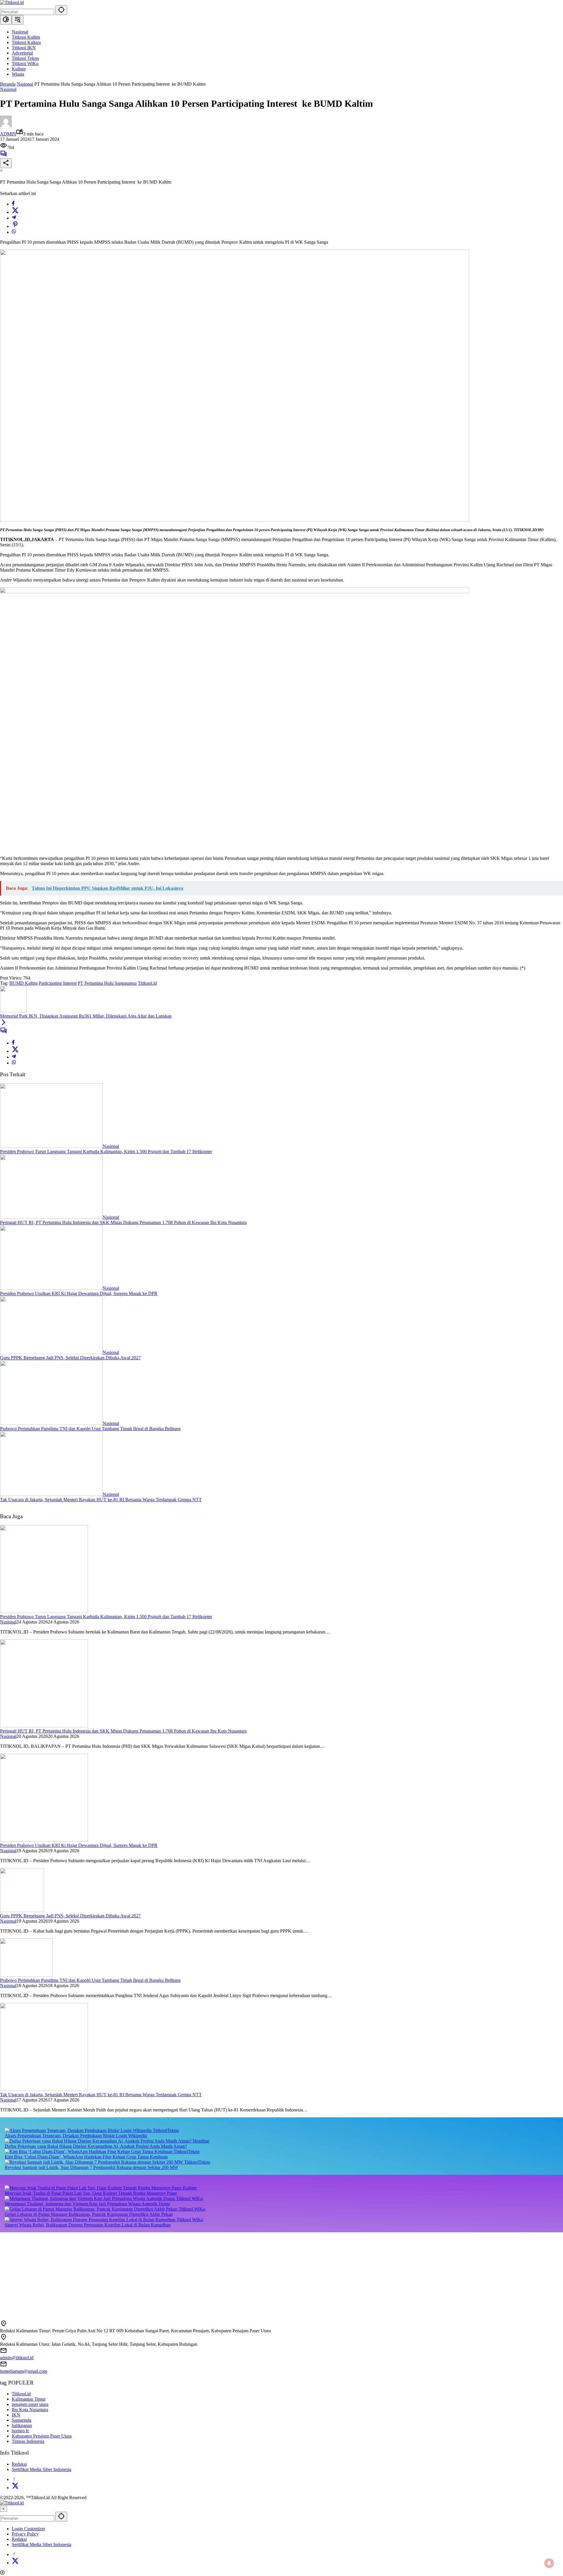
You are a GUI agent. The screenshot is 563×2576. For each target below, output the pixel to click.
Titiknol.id (147, 983)
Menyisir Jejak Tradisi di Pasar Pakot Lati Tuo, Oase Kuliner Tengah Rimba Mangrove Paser (91, 2193)
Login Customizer (28, 2529)
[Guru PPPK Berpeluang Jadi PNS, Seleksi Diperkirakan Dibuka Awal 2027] (51, 1352)
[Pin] (15, 226)
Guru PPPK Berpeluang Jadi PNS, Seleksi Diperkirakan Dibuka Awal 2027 (70, 1358)
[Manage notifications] (549, 2563)
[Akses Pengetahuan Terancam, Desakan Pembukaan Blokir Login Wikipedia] (79, 2130)
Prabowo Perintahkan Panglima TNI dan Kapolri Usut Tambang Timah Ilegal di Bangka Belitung (90, 1429)
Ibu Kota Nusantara (30, 2410)
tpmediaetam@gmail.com (24, 2371)
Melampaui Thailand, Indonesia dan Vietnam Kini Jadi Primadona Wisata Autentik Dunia (87, 2204)
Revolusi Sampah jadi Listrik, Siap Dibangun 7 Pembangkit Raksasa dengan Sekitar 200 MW (91, 2167)
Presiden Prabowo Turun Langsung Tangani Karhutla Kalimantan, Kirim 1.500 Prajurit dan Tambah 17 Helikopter (106, 1151)
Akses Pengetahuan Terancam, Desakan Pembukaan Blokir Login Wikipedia (76, 2136)
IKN (16, 2415)
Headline (201, 2141)
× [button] (4, 2509)
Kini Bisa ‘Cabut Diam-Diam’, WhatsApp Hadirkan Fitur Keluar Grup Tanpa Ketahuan (86, 2157)
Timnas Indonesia (28, 2441)
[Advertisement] (176, 2273)
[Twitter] (15, 212)
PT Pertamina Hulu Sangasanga (107, 983)
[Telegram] (14, 218)
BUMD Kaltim (23, 983)
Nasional (8, 89)
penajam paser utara (30, 2404)
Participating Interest (58, 983)
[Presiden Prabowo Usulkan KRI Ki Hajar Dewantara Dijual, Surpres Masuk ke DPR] (51, 1288)
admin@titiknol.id (17, 2358)
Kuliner (190, 2188)
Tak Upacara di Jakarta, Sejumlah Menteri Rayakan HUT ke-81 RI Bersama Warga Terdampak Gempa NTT (101, 1500)
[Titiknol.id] (12, 2)
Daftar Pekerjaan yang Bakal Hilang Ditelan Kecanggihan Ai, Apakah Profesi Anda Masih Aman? (96, 2146)
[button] (61, 10)
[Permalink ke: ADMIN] (6, 126)
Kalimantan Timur (29, 2399)
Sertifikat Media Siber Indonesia (41, 2469)
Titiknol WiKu (189, 2198)
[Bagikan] (6, 163)
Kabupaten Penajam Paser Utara (42, 2436)
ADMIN (8, 134)
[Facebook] (13, 204)
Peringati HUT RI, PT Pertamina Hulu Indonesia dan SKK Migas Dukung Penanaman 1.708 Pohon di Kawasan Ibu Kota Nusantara (123, 1222)
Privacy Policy (25, 2534)
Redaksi (19, 2464)
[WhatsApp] (14, 232)
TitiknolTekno (166, 2130)
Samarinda (22, 2420)
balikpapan (22, 2425)
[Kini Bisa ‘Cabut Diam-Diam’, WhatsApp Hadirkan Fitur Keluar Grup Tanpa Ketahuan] (89, 2152)
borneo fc (21, 2431)
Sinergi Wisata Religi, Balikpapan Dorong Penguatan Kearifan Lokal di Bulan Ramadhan (88, 2225)
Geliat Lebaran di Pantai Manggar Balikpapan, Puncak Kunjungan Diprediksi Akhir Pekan (89, 2214)
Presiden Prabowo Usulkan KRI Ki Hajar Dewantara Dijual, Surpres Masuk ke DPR (79, 1293)
